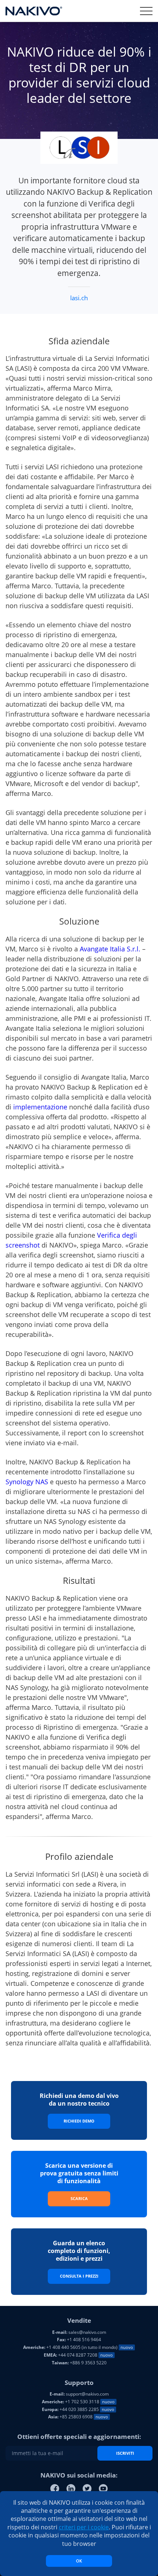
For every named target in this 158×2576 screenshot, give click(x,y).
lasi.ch (79, 298)
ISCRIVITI (125, 2453)
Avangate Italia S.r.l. (110, 949)
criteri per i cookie (84, 2527)
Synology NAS (27, 1482)
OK (79, 2561)
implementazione (40, 1107)
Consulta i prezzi (79, 2276)
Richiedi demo (79, 2121)
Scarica (79, 2198)
